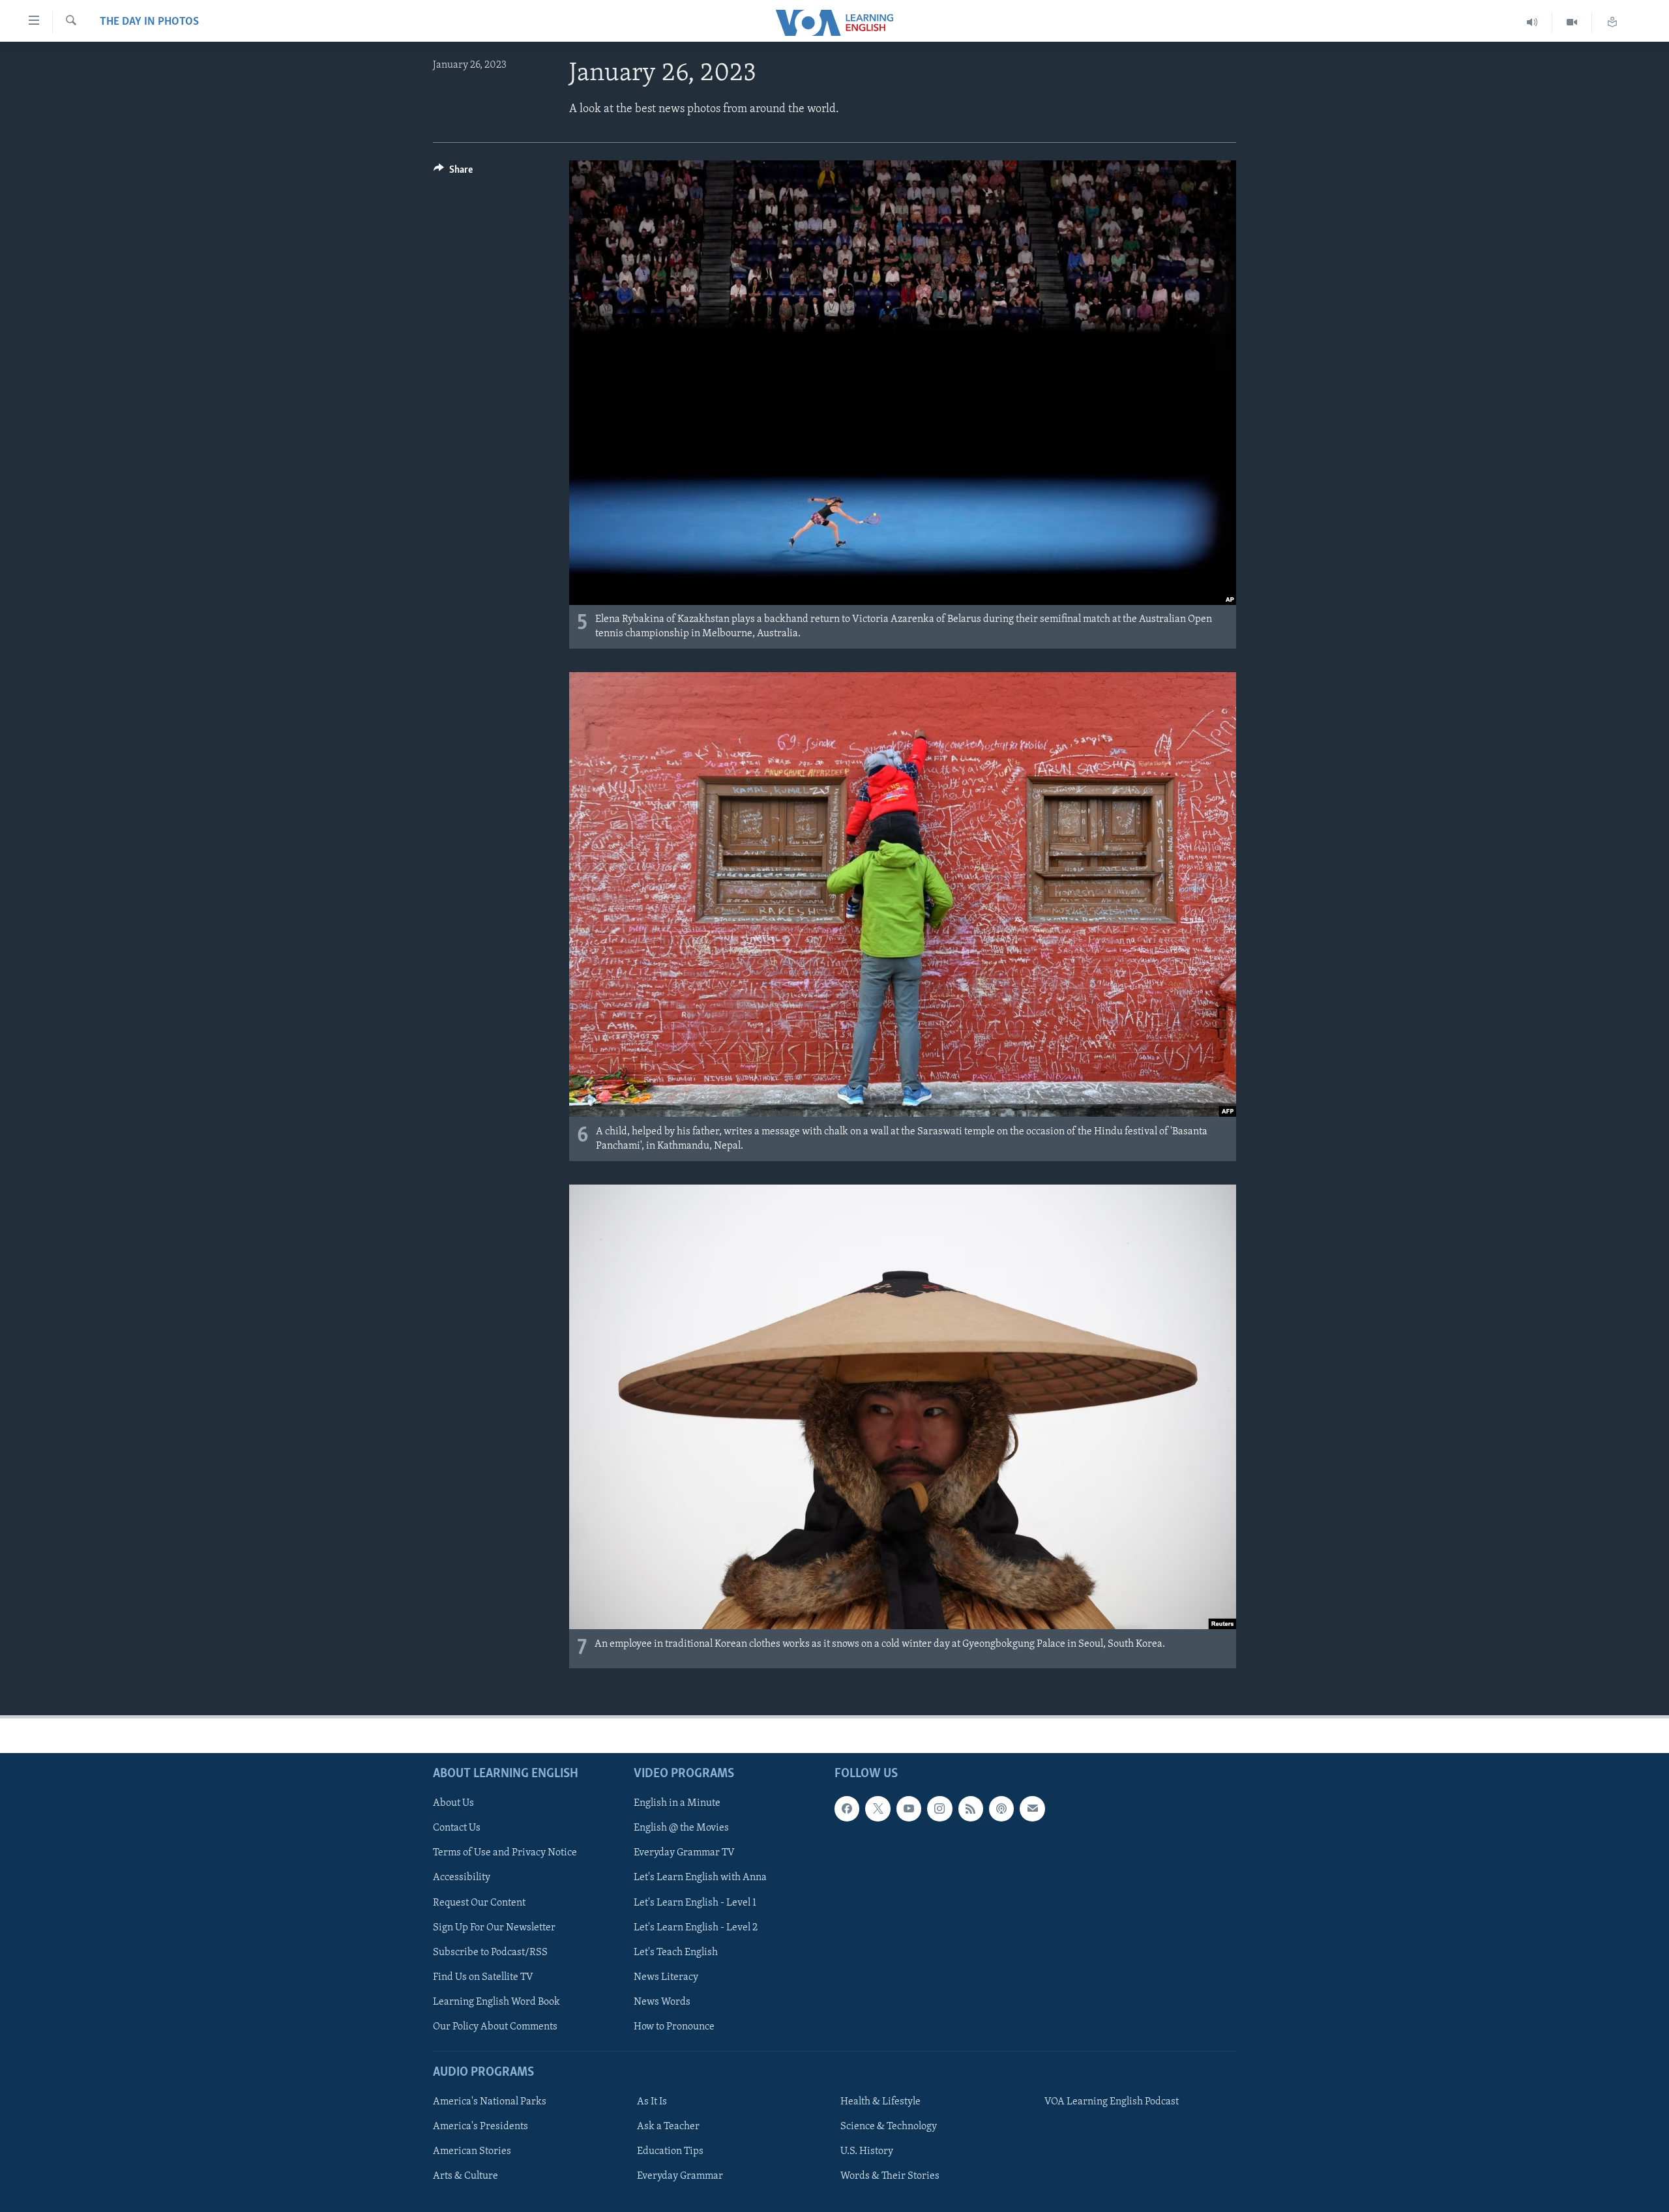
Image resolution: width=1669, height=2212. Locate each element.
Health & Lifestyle (880, 2102)
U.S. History (867, 2151)
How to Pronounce (674, 2027)
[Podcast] (1001, 1808)
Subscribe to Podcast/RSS (490, 1953)
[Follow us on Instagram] (939, 1808)
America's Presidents (480, 2127)
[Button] (453, 173)
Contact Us (457, 1828)
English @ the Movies (681, 1828)
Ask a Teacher (668, 2127)
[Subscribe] (1032, 1808)
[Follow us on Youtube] (909, 1808)
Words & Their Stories (890, 2176)
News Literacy (666, 1977)
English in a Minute (677, 1803)
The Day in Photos (149, 22)
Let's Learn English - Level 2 (696, 1928)
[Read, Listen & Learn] (1612, 22)
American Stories (472, 2151)
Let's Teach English (676, 1953)
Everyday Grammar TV (684, 1853)
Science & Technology (889, 2127)
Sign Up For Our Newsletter (494, 1928)
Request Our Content (479, 1903)
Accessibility (462, 1878)
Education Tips (670, 2151)
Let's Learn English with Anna (700, 1878)
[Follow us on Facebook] (847, 1808)
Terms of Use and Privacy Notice (505, 1853)
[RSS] (971, 1808)
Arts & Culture (465, 2176)
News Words (662, 2002)
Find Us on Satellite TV (483, 1977)
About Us (453, 1803)
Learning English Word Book (496, 2002)
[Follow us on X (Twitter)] (878, 1808)
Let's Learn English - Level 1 (695, 1903)
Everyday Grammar (680, 2176)
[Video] (1572, 22)
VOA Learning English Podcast (1112, 2102)
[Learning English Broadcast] (1532, 22)
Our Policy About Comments (495, 2027)
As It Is (652, 2102)
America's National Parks (490, 2102)
